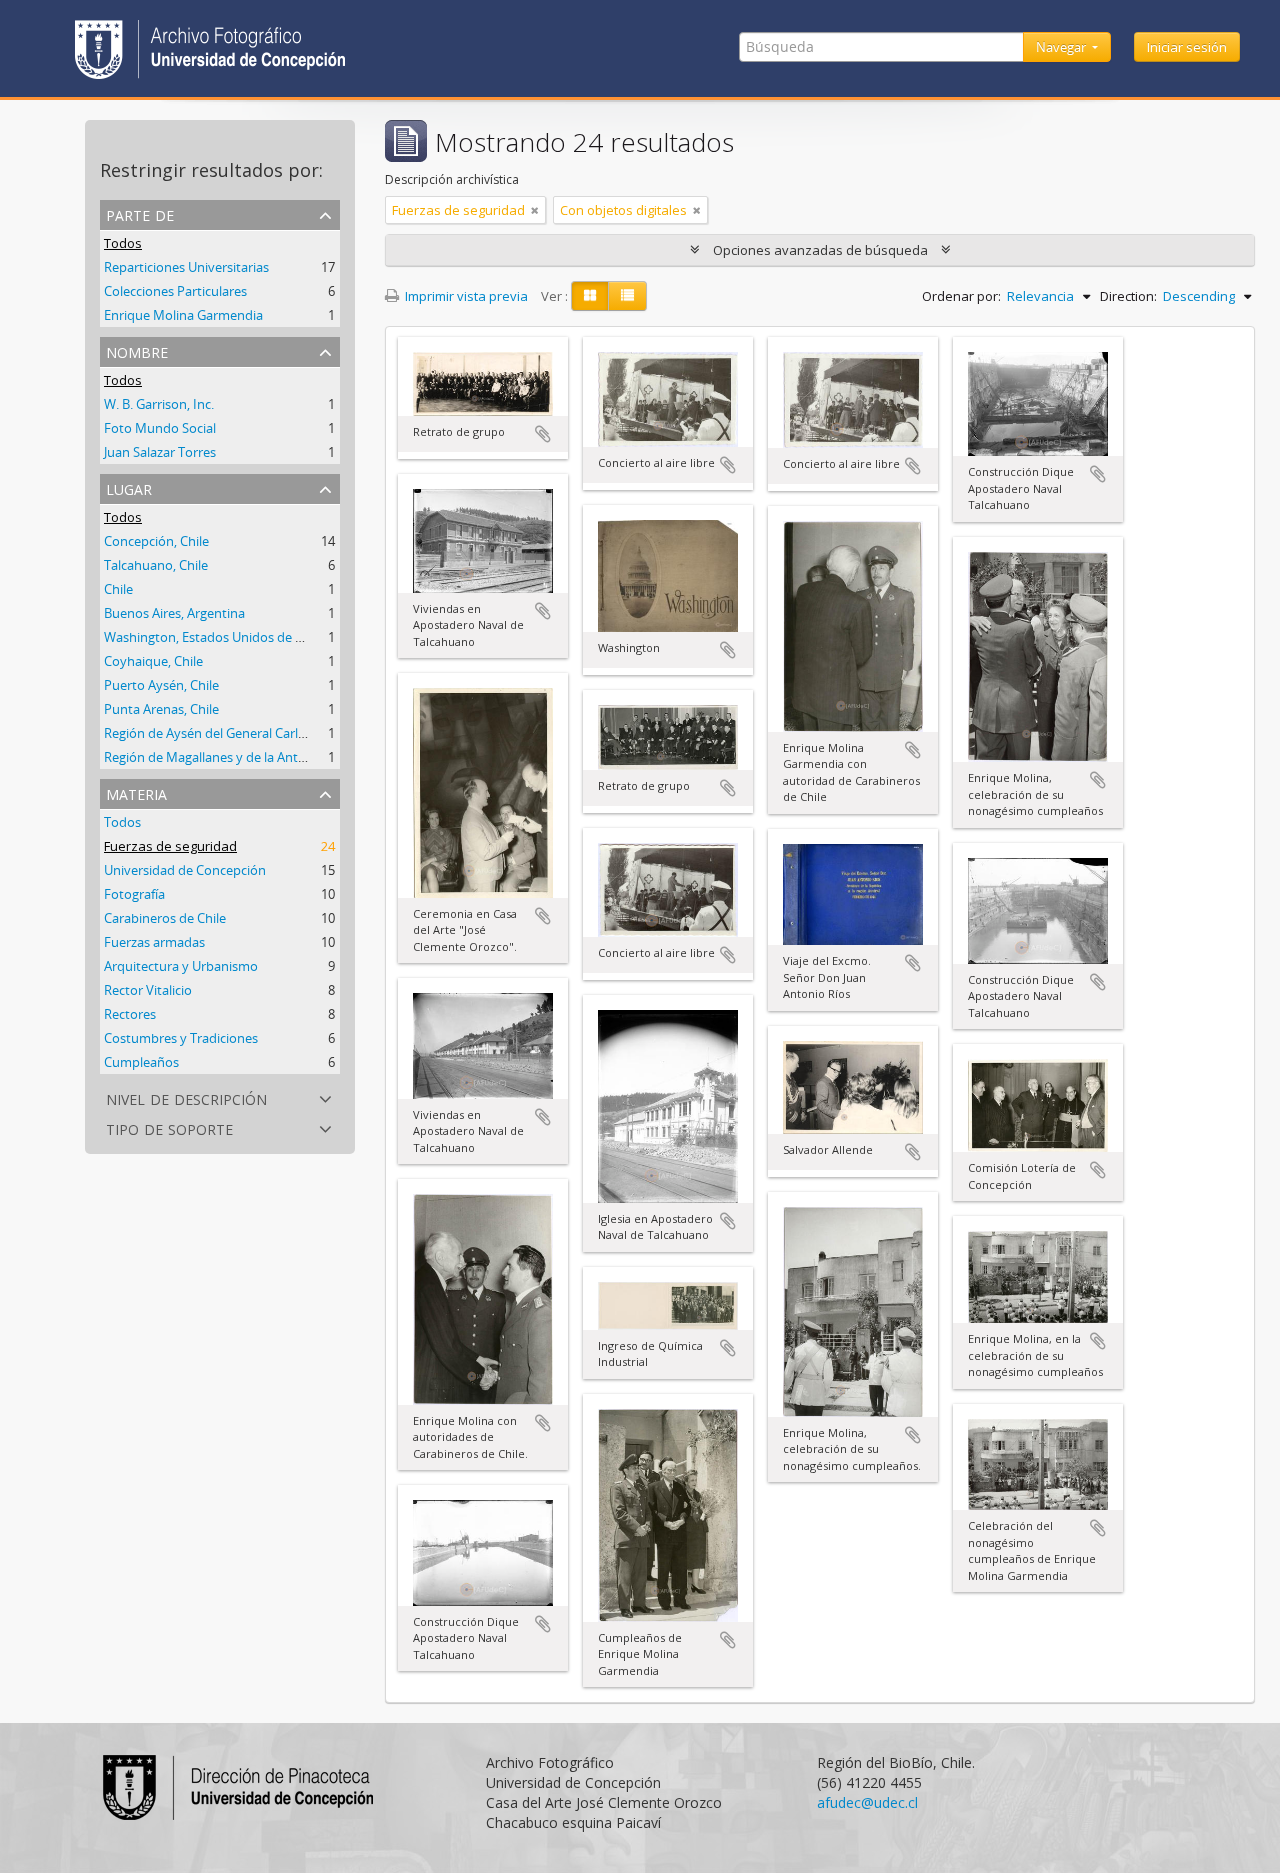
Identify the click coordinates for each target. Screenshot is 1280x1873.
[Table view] (627, 296)
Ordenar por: (961, 296)
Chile (118, 589)
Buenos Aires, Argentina (174, 613)
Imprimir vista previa (465, 296)
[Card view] (590, 296)
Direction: (1128, 296)
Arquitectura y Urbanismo (181, 966)
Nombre (137, 350)
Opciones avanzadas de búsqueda (820, 250)
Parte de (140, 213)
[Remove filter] (535, 210)
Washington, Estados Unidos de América (223, 637)
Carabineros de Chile (165, 918)
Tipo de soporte (169, 1127)
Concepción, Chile (156, 541)
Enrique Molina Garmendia (183, 315)
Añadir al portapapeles (543, 434)
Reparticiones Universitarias (186, 267)
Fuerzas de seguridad (170, 846)
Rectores (130, 1014)
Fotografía (134, 894)
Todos (123, 243)
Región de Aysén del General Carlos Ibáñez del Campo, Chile (280, 733)
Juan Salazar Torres (160, 452)
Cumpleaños (141, 1062)
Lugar (129, 487)
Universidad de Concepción (185, 870)
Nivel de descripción (186, 1097)
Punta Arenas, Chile (161, 709)
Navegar (1062, 47)
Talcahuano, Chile (156, 565)
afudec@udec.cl (867, 1802)
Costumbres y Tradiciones (181, 1038)
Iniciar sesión (1187, 47)
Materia (136, 792)
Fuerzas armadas (154, 942)
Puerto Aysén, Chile (161, 685)
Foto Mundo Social (160, 428)
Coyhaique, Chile (153, 661)
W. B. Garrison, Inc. (159, 404)
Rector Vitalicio (148, 990)
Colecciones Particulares (175, 291)
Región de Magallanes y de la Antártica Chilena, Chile (258, 757)
